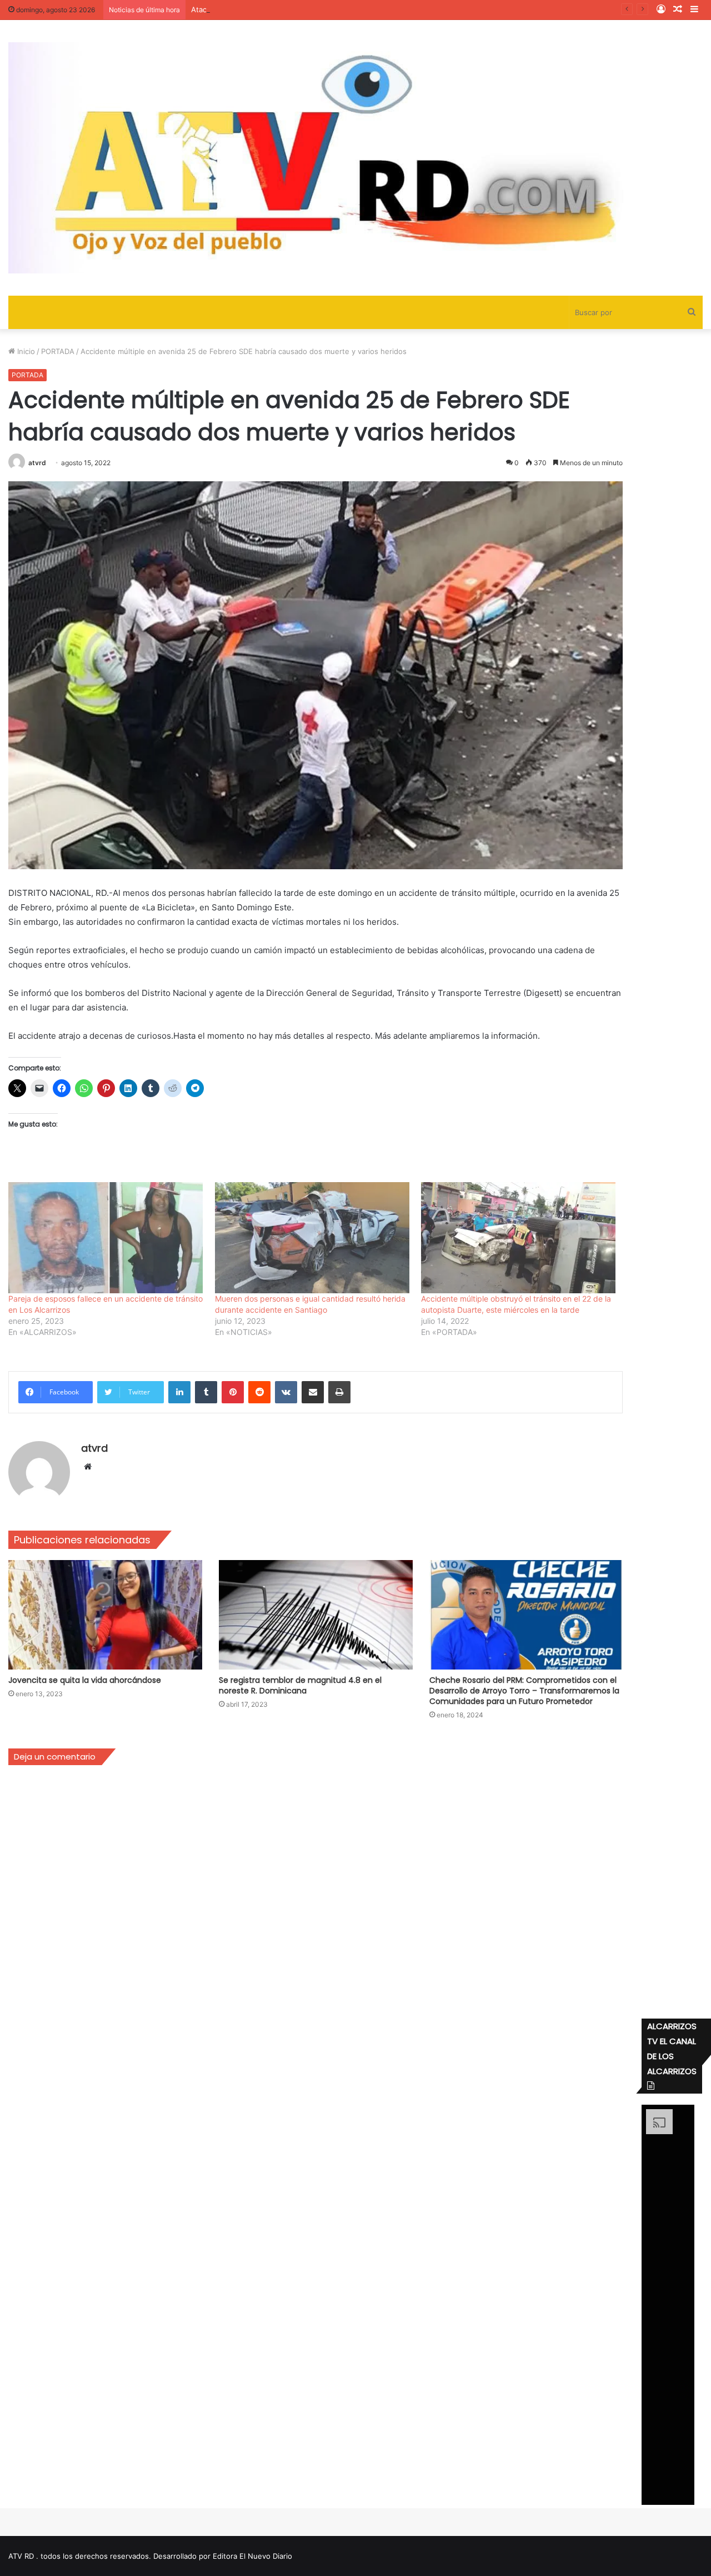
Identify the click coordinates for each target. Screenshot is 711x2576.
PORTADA (58, 351)
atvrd (37, 463)
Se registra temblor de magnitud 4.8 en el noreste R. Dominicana (300, 1685)
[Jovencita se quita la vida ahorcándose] (105, 1615)
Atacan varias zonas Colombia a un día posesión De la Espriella (299, 9)
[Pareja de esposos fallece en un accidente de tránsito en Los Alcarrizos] (106, 1238)
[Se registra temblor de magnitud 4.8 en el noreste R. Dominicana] (316, 1615)
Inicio (25, 351)
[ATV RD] (355, 158)
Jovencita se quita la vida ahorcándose (85, 1680)
